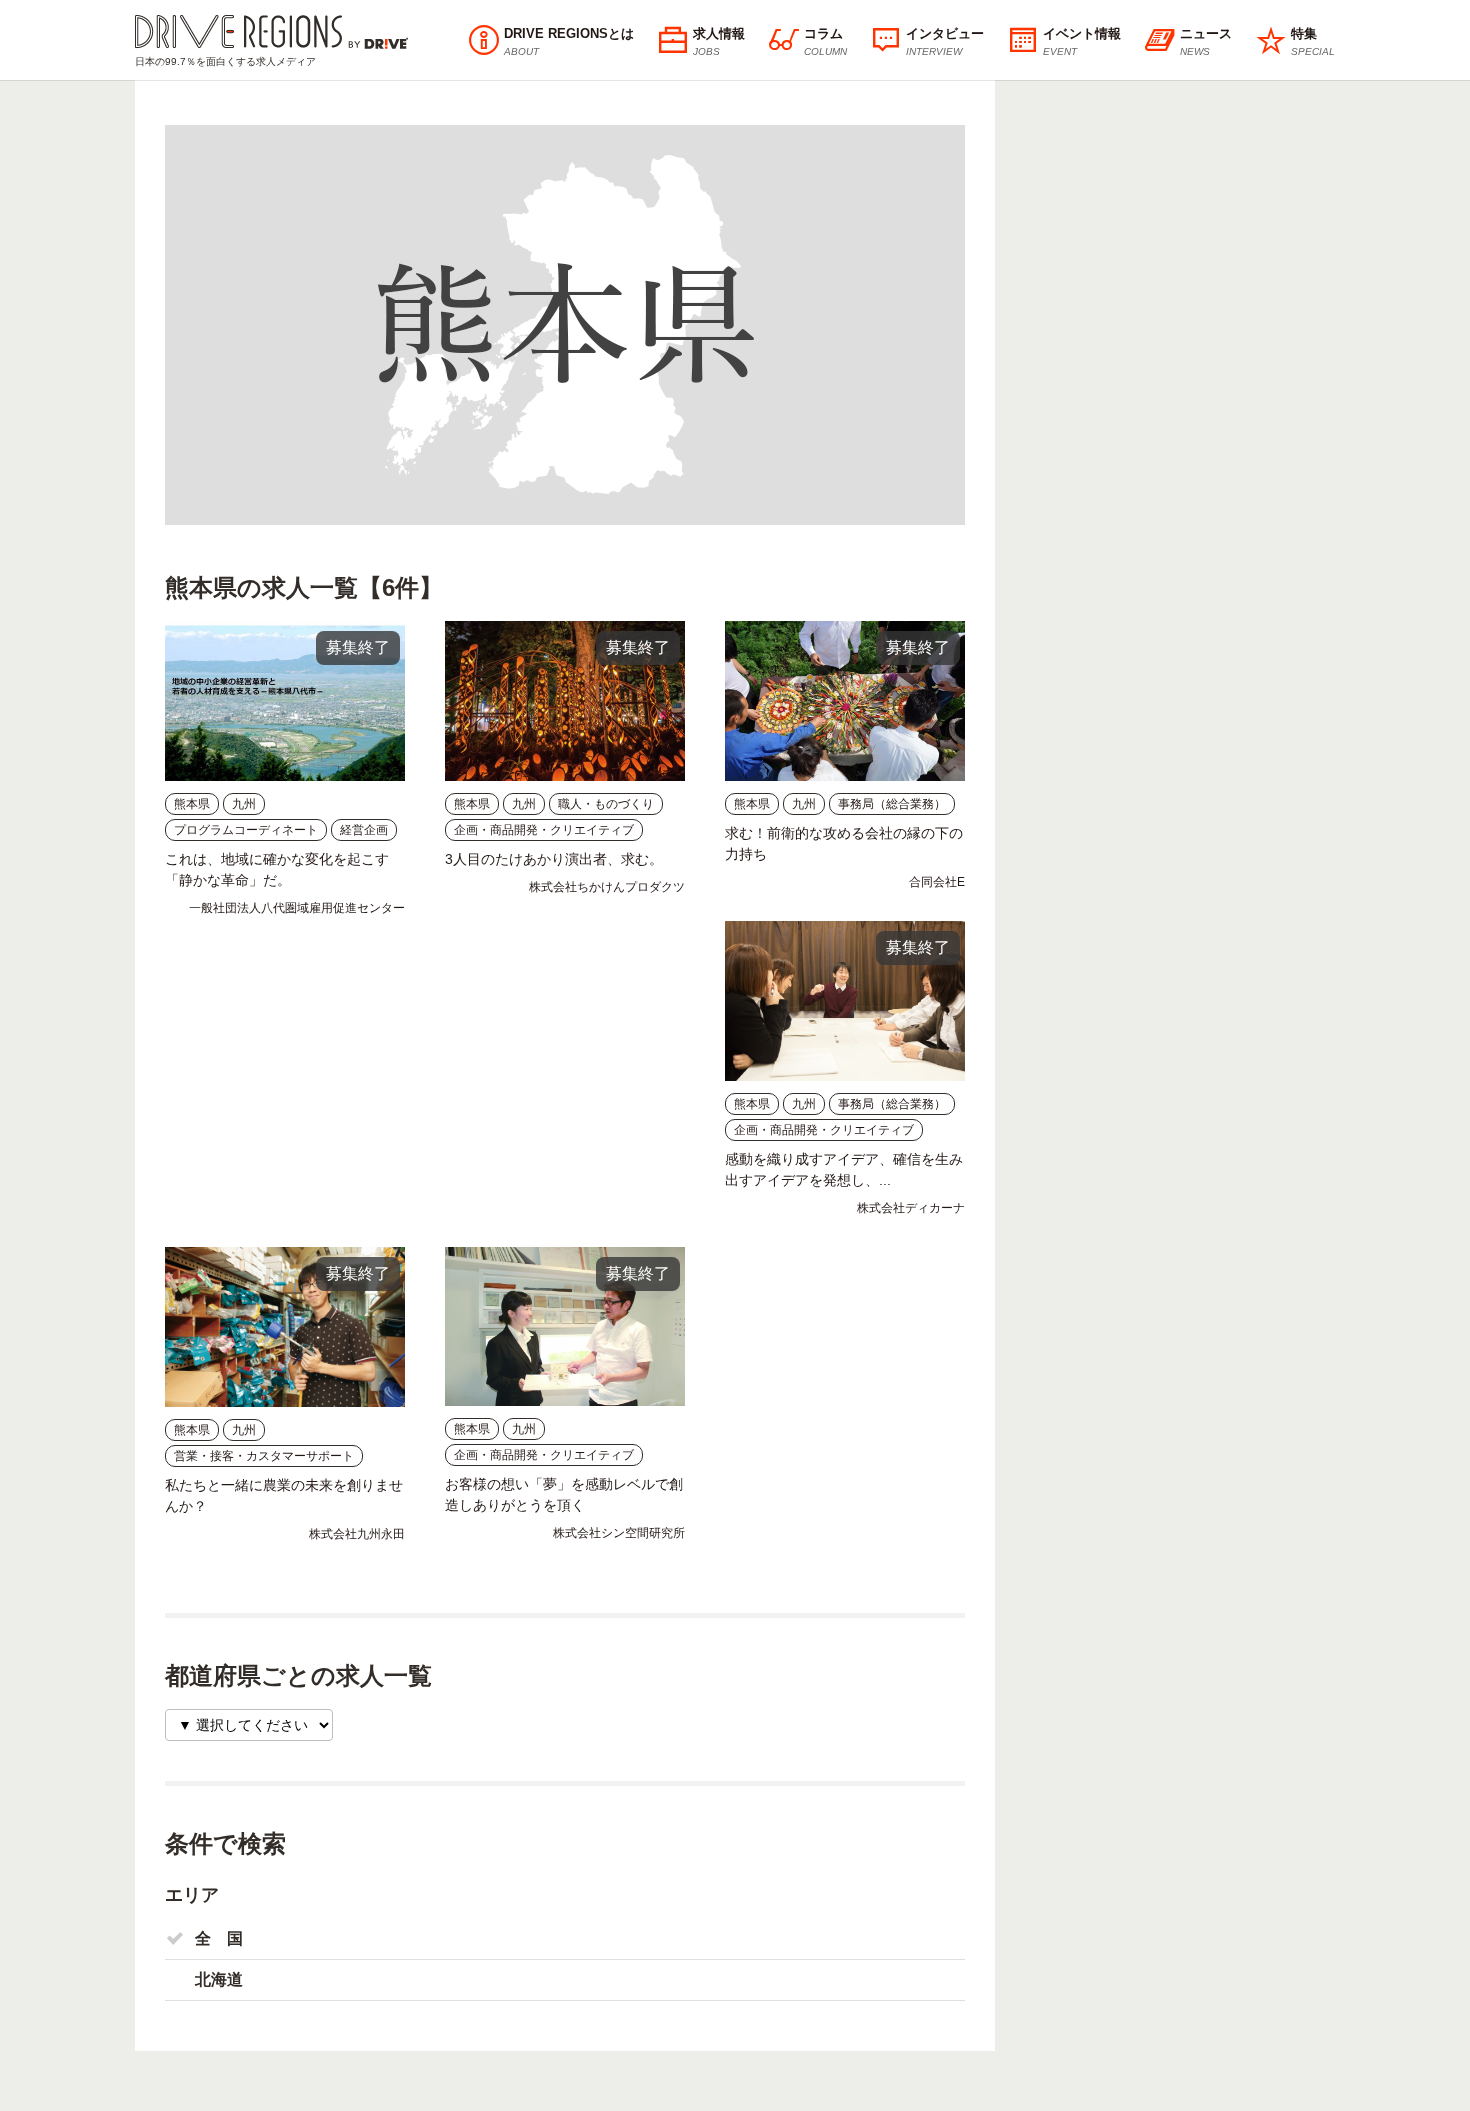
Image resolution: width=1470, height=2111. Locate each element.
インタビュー (945, 41)
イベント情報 (1082, 41)
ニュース (1206, 41)
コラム (825, 41)
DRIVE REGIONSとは (569, 41)
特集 (1313, 41)
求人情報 (719, 41)
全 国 (219, 1938)
